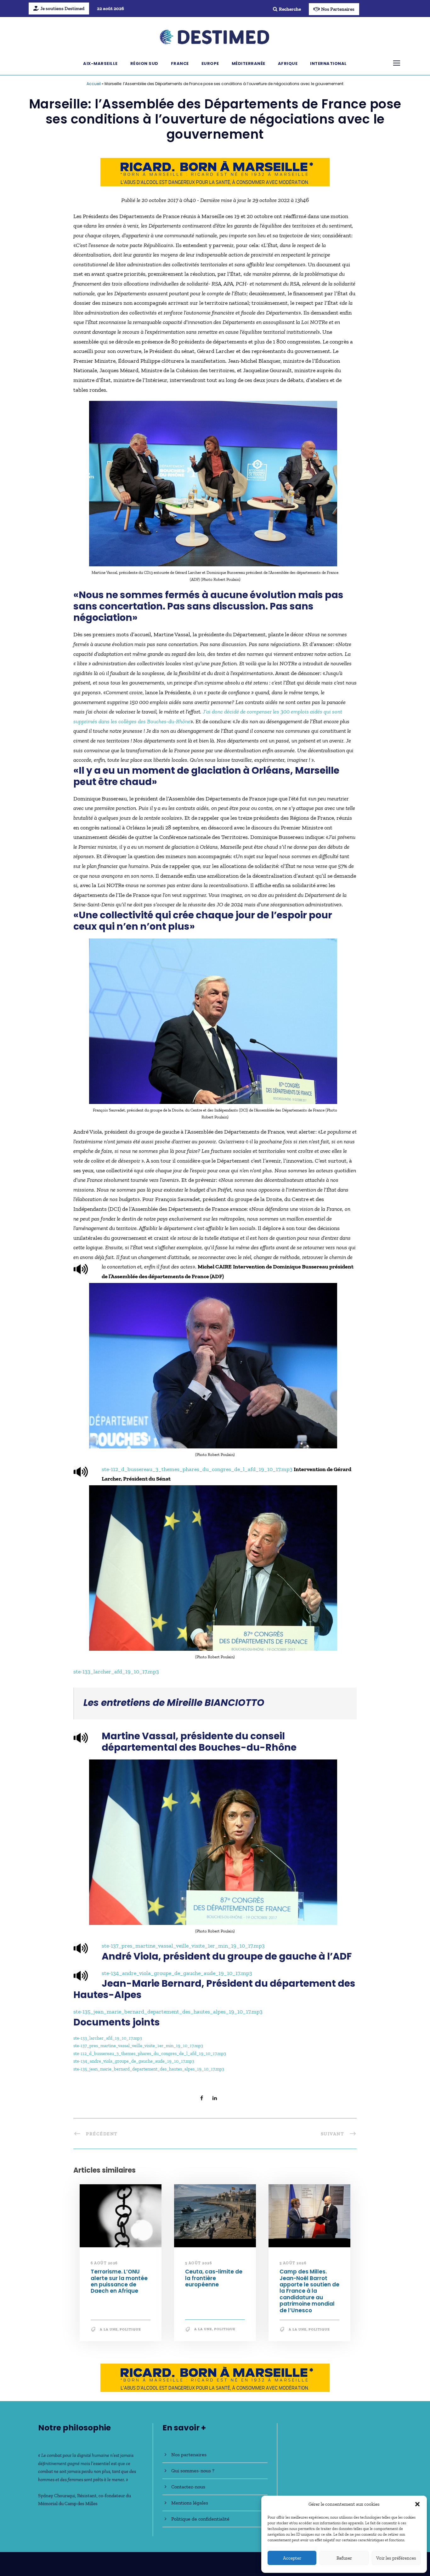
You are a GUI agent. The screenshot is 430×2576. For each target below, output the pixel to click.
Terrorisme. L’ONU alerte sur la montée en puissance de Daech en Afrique (119, 2281)
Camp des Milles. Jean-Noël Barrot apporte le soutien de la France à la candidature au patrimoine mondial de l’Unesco (309, 2291)
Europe (210, 64)
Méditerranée (249, 64)
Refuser (344, 2558)
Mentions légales (190, 2503)
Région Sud (144, 64)
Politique (130, 2329)
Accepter (292, 2558)
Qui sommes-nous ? (193, 2471)
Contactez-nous (188, 2487)
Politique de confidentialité (200, 2519)
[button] (417, 2504)
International (328, 64)
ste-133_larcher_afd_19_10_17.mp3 (116, 1672)
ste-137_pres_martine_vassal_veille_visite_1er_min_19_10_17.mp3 (183, 1946)
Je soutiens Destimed (62, 9)
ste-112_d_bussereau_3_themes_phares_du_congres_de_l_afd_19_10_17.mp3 (197, 1469)
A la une (109, 2329)
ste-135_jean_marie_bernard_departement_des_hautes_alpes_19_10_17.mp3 (168, 2012)
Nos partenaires (189, 2455)
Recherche (290, 9)
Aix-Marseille (100, 64)
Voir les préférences (396, 2558)
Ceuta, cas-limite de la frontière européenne (214, 2278)
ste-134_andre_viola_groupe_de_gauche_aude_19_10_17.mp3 (177, 1973)
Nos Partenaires (338, 9)
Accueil (94, 84)
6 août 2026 (104, 2263)
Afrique (288, 64)
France (180, 64)
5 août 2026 (199, 2263)
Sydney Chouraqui (57, 2496)
